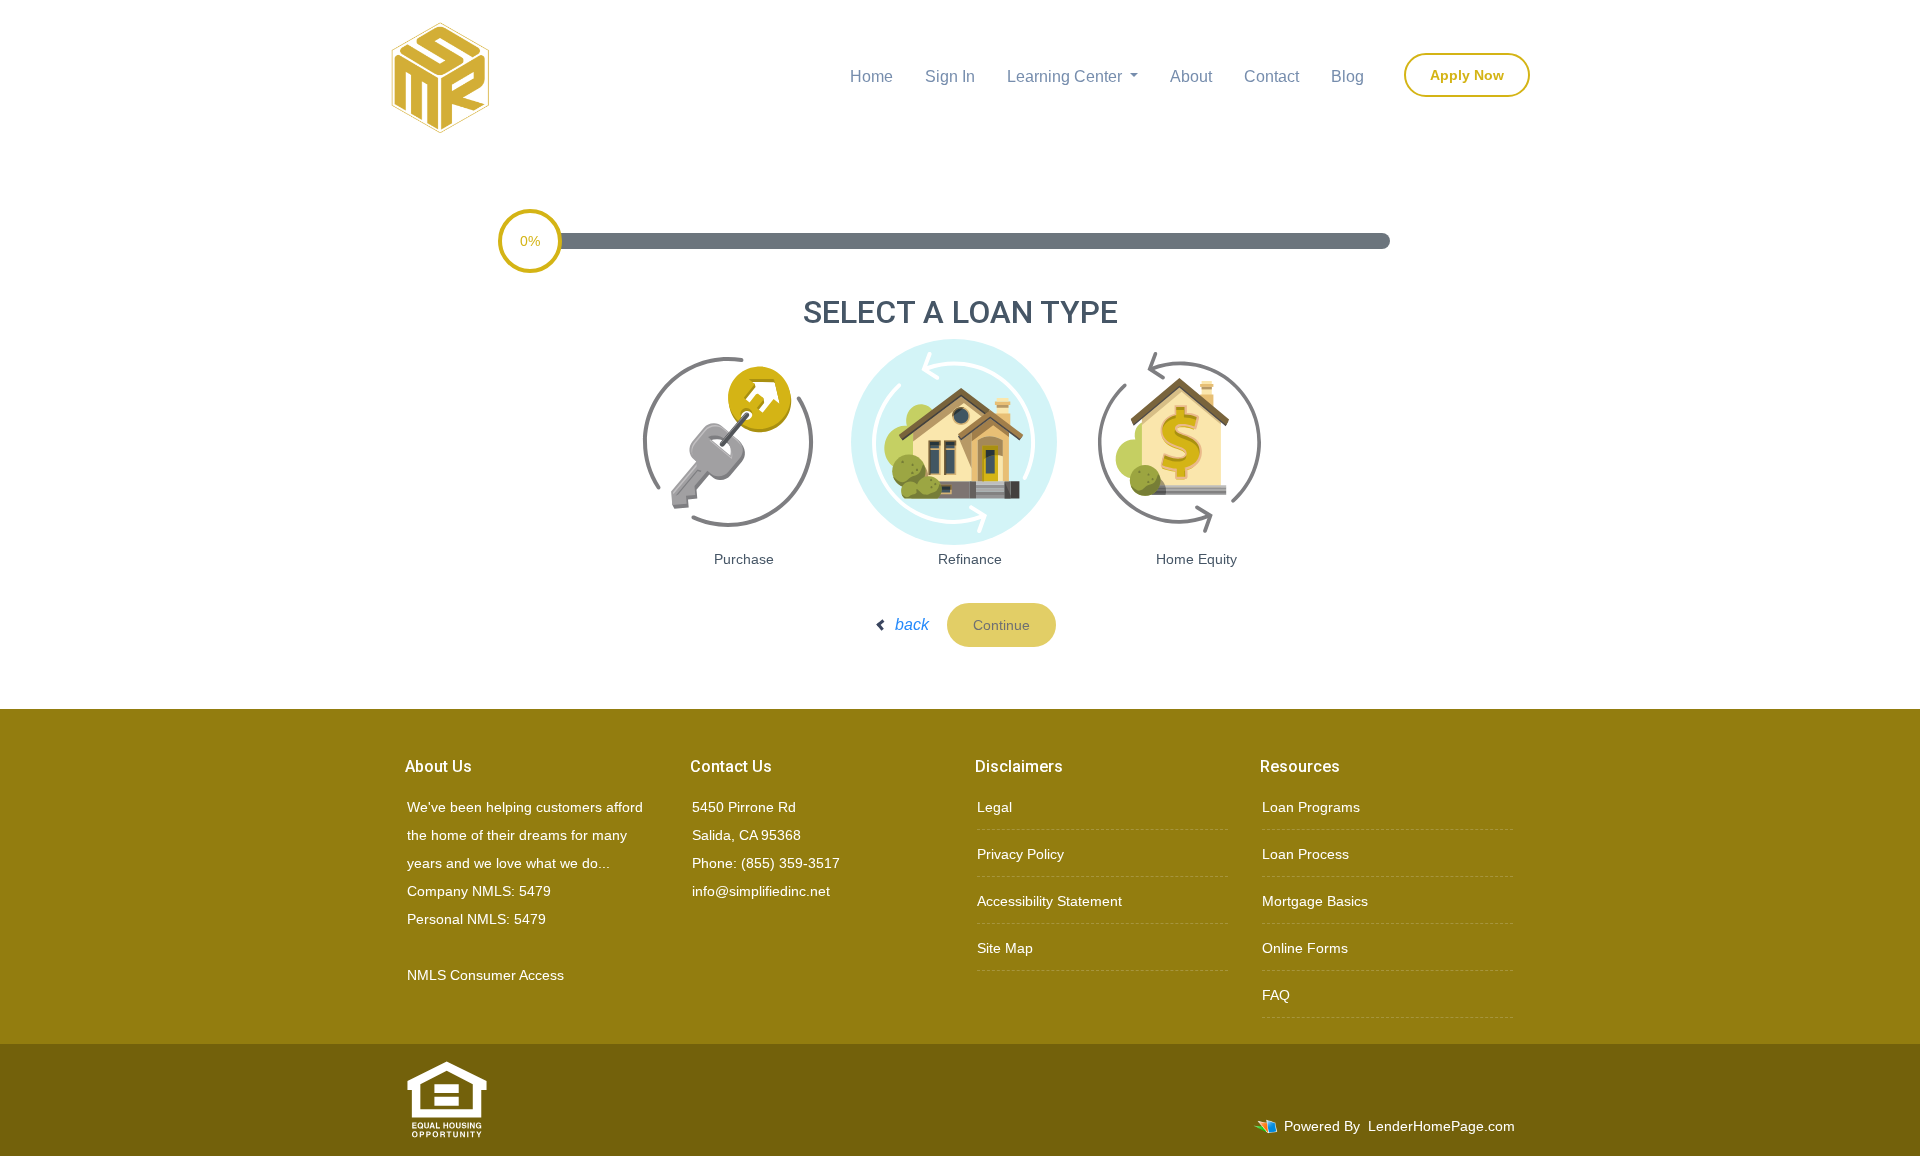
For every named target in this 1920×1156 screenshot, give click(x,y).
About (1191, 76)
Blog (1347, 76)
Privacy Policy (1020, 854)
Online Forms (1305, 948)
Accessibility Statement (1049, 901)
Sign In (950, 76)
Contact (1271, 76)
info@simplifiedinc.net (761, 891)
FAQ (1276, 995)
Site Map (1005, 948)
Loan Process (1305, 854)
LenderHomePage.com (1441, 1126)
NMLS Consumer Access (485, 975)
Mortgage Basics (1315, 901)
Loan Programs (1311, 807)
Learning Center (1066, 76)
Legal (994, 807)
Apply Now (1467, 75)
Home (871, 76)
